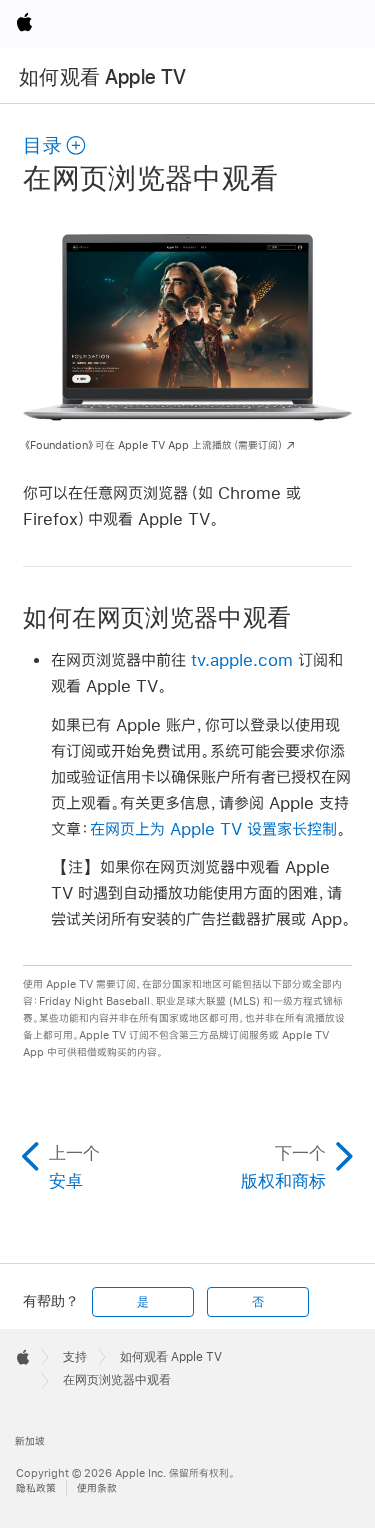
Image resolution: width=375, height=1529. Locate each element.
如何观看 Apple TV (102, 77)
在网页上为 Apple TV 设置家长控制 (213, 828)
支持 (75, 1357)
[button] (55, 145)
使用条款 (97, 1488)
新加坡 (30, 1441)
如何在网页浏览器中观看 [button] (157, 617)
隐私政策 (36, 1488)
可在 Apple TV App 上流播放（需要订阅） (153, 445)
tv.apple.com (242, 659)
